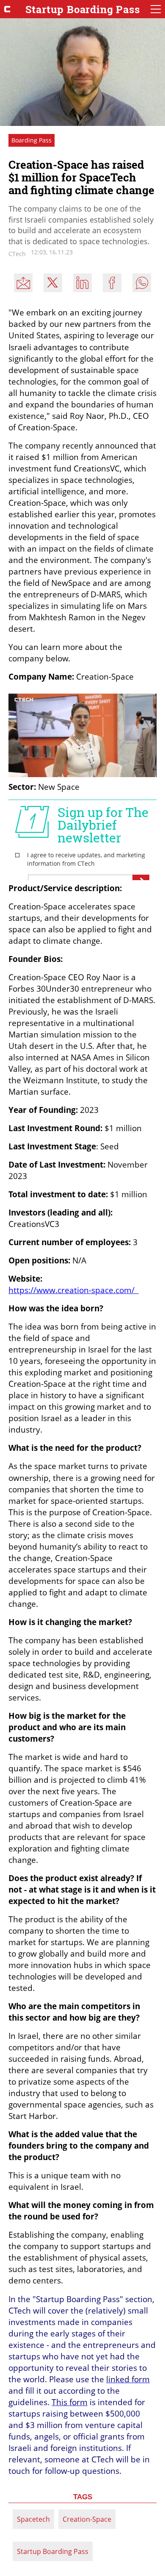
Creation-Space (87, 2519)
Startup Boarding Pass (53, 2551)
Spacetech (33, 2519)
